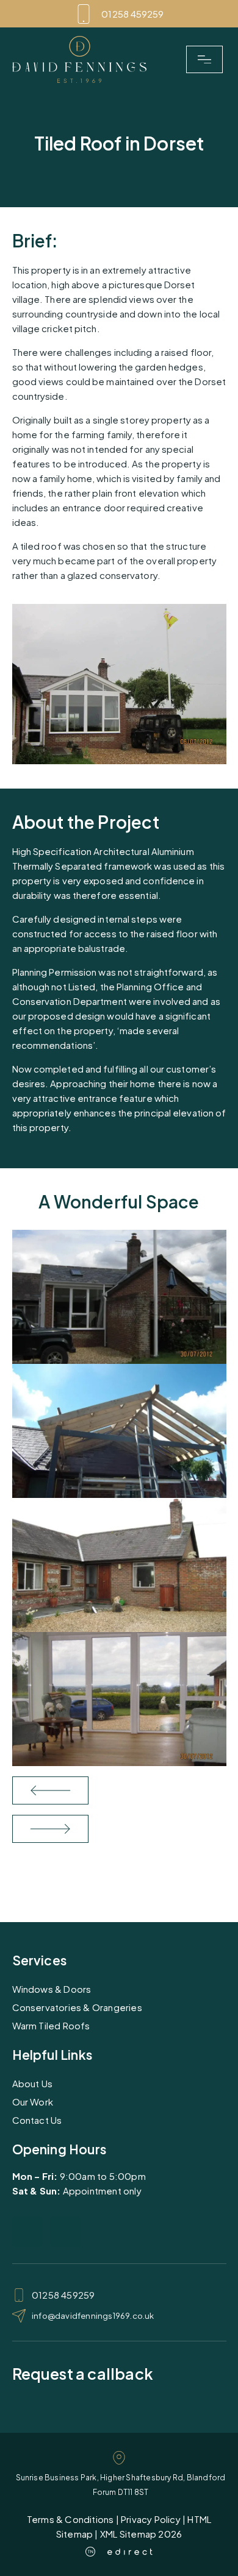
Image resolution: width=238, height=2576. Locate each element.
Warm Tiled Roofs (51, 2025)
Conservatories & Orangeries (77, 2007)
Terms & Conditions (70, 2519)
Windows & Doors (52, 1989)
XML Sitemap (128, 2534)
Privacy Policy (151, 2519)
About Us (33, 2083)
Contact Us (37, 2120)
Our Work (33, 2102)
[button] (204, 60)
